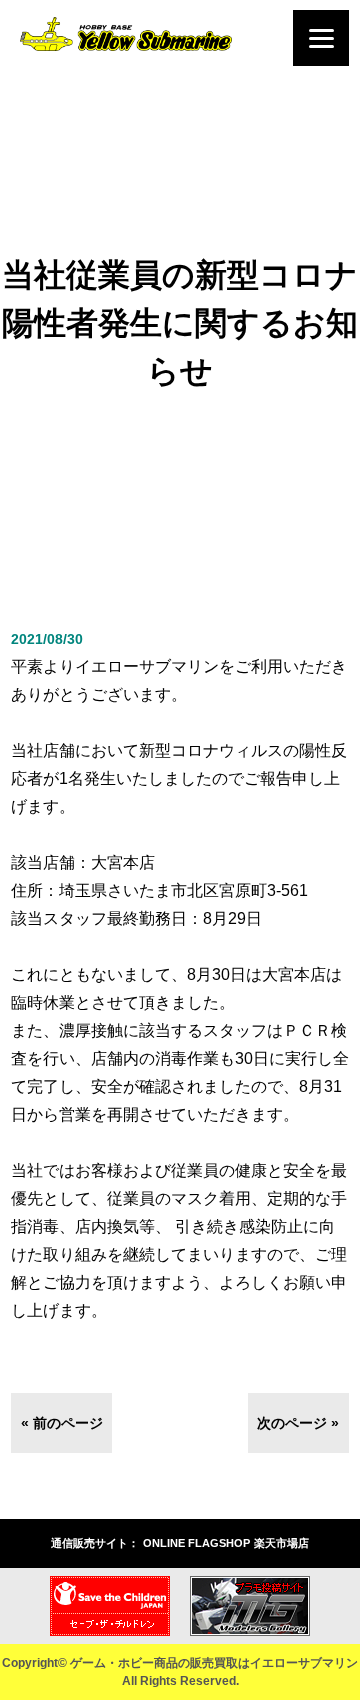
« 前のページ (62, 1423)
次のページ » (298, 1423)
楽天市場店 (281, 1543)
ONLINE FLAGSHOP (196, 1543)
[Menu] (321, 38)
